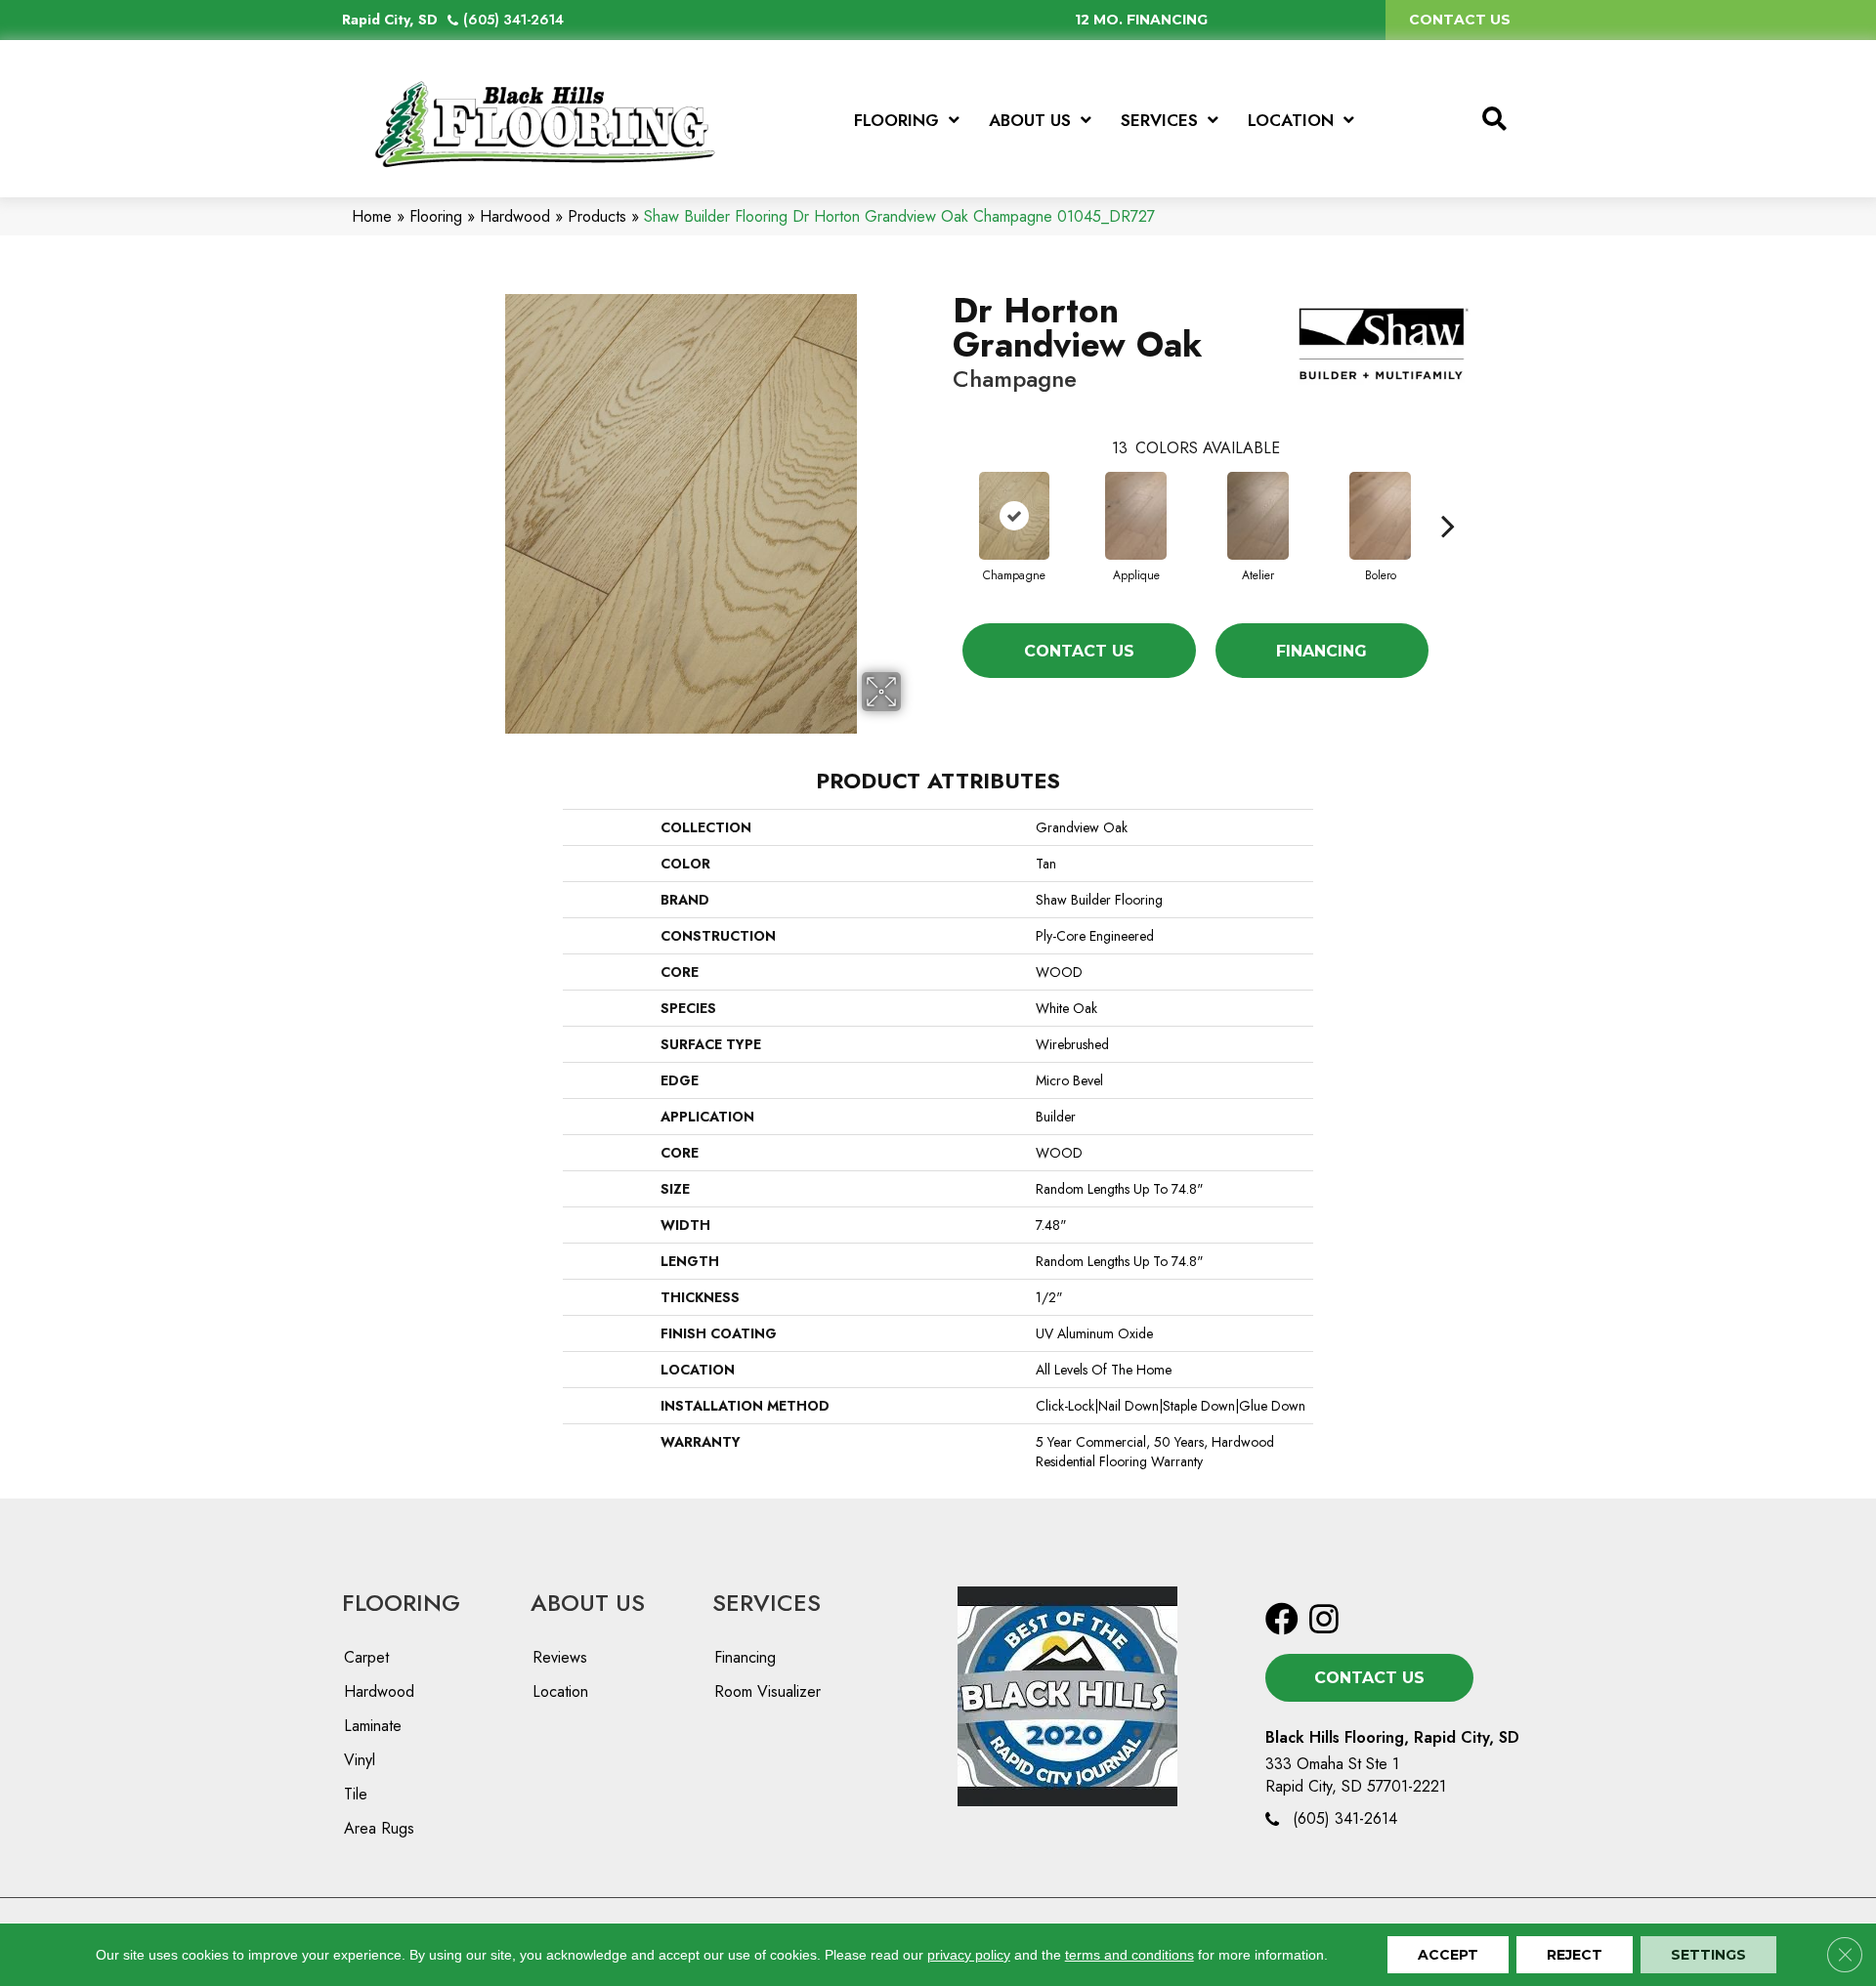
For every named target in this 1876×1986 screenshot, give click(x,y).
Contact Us (1079, 651)
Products (597, 216)
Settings (1708, 1955)
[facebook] (1282, 1620)
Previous (943, 496)
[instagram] (1324, 1620)
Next (1448, 496)
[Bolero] (1381, 516)
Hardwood (515, 216)
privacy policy (969, 1955)
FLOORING (401, 1603)
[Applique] (1136, 516)
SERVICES (767, 1603)
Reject (1575, 1955)
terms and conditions (1130, 1955)
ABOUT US (588, 1603)
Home (372, 216)
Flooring (436, 216)
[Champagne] (1014, 516)
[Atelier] (1258, 516)
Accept (1448, 1955)
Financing (1322, 651)
